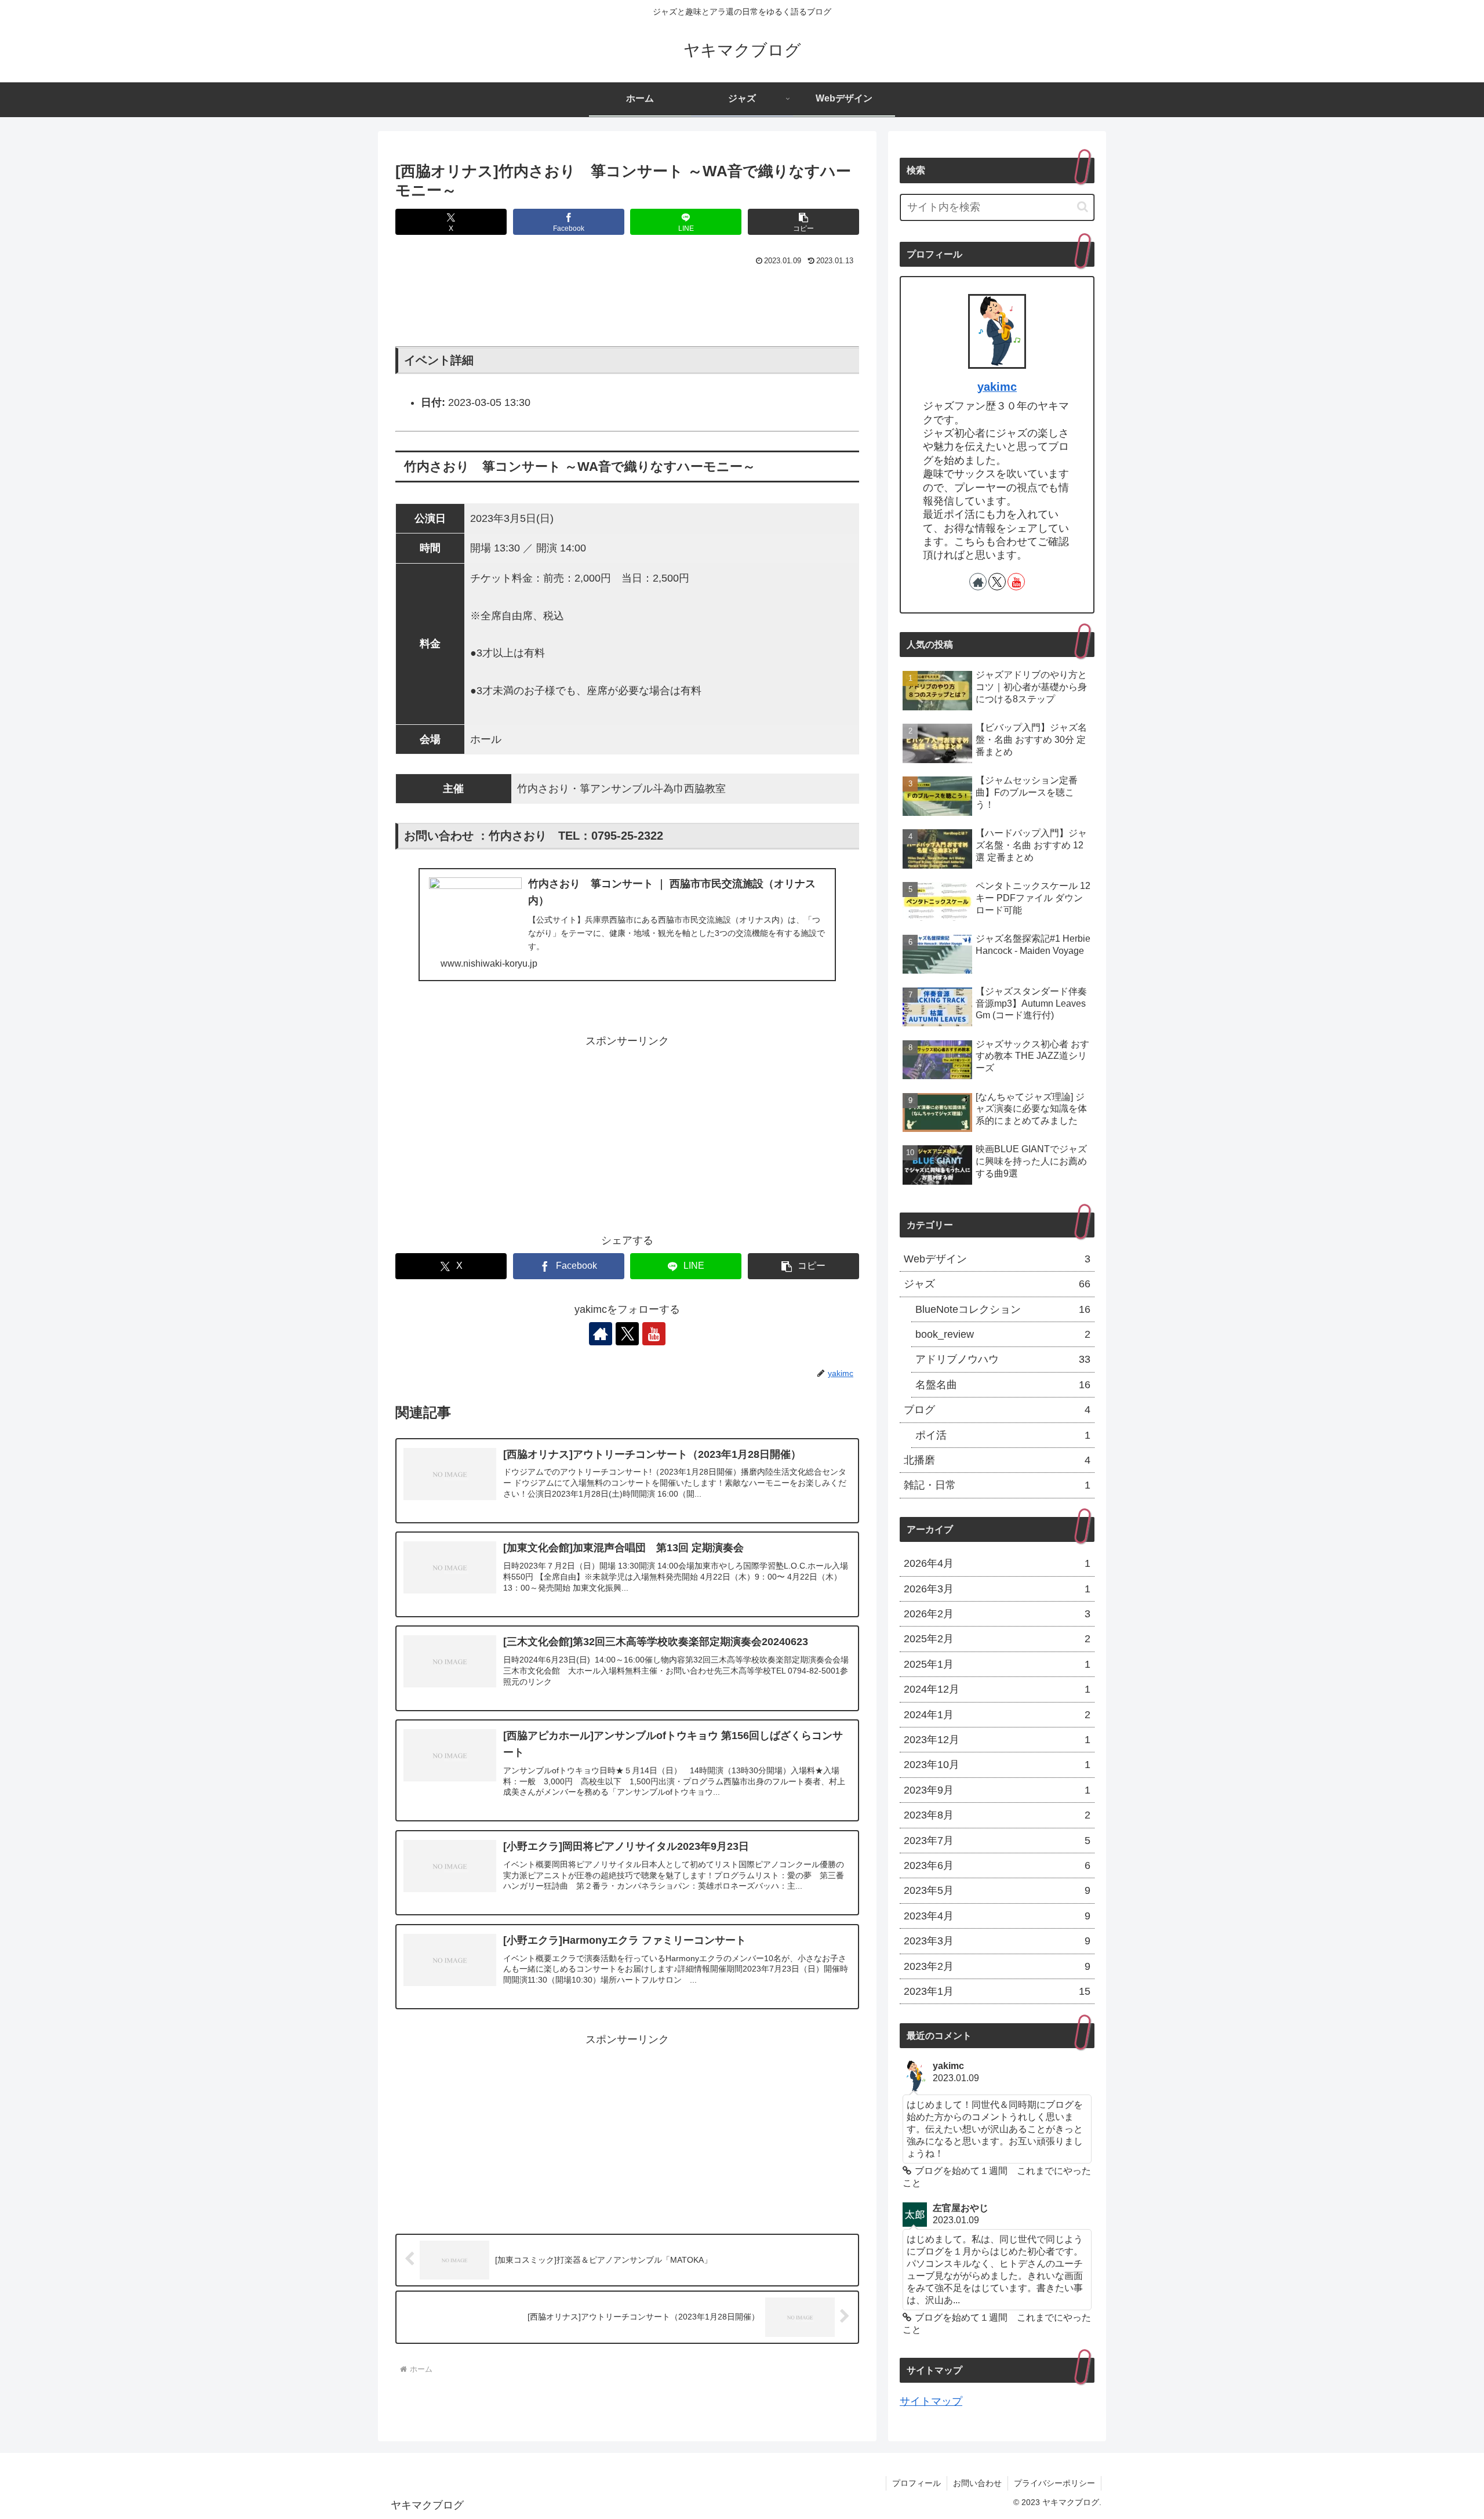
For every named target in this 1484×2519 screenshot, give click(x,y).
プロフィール (916, 2483)
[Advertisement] (627, 302)
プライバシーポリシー (1054, 2483)
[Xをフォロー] (627, 1334)
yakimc (997, 387)
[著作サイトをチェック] (601, 1334)
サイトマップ (931, 2401)
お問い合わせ (977, 2483)
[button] (803, 222)
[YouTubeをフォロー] (654, 1334)
